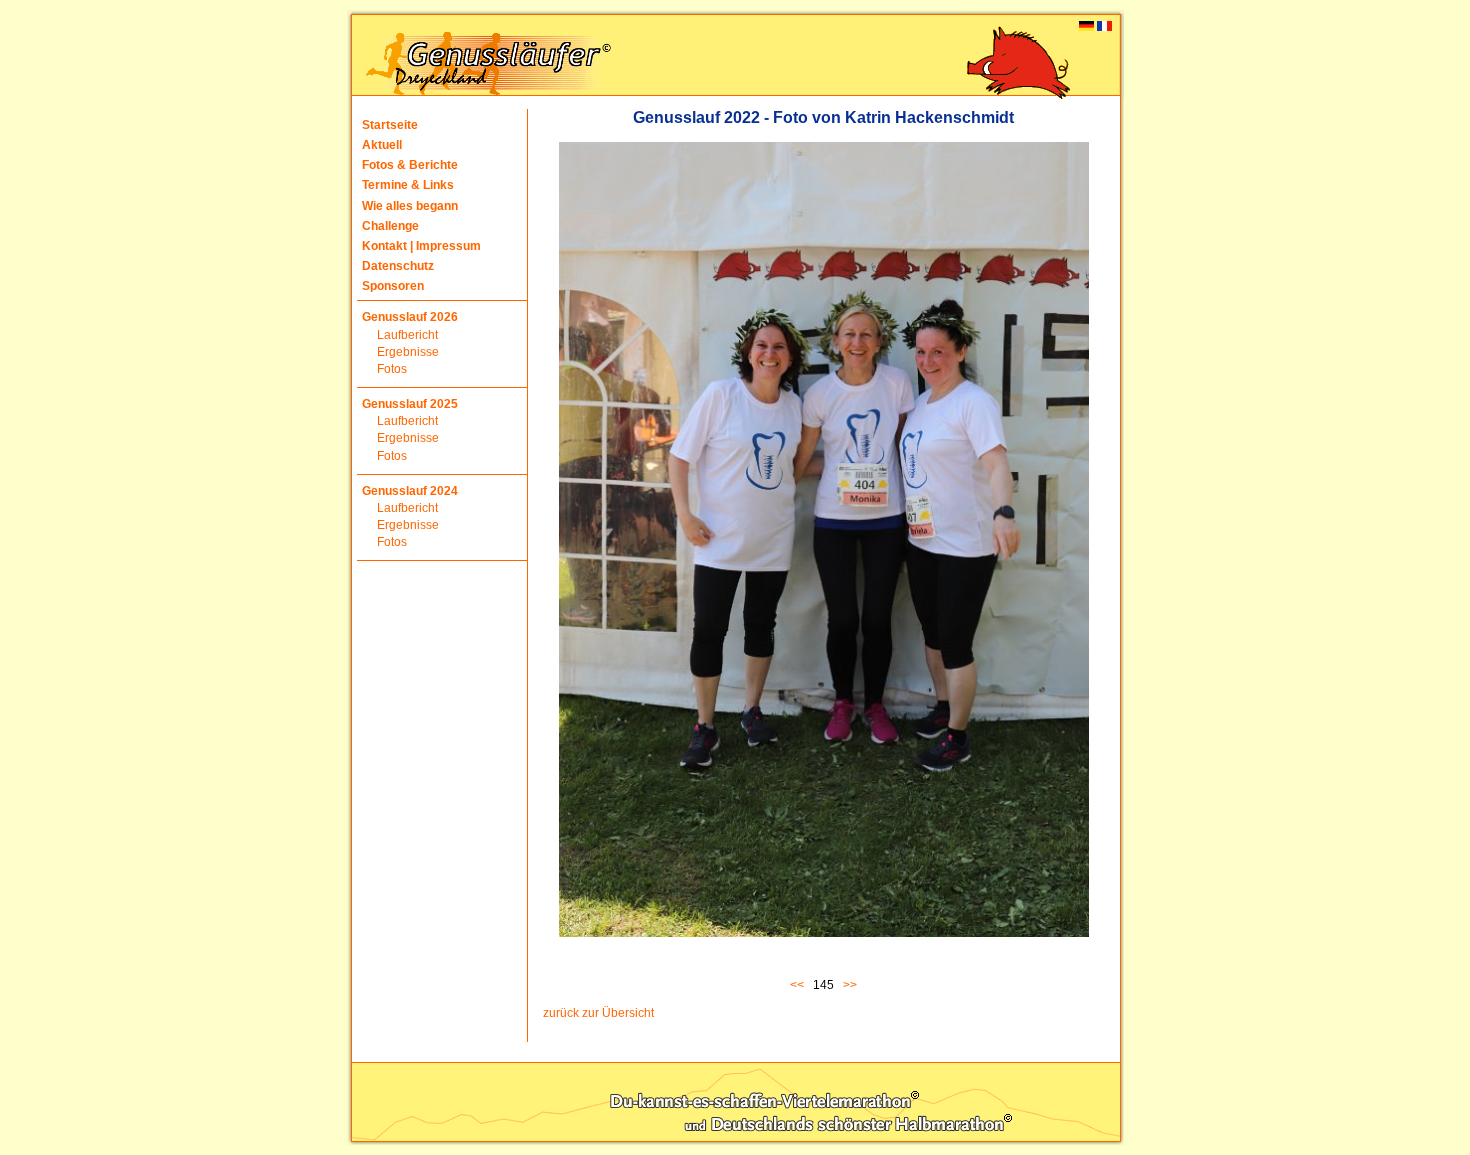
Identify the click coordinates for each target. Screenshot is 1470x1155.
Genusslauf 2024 (410, 491)
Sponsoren (393, 286)
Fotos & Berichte (410, 165)
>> (850, 985)
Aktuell (382, 145)
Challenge (390, 226)
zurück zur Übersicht (598, 1013)
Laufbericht (407, 335)
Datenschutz (398, 266)
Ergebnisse (408, 352)
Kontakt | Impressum (421, 246)
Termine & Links (408, 185)
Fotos (392, 369)
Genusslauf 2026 (410, 317)
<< (800, 985)
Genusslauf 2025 (410, 404)
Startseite (390, 125)
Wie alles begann (410, 206)
